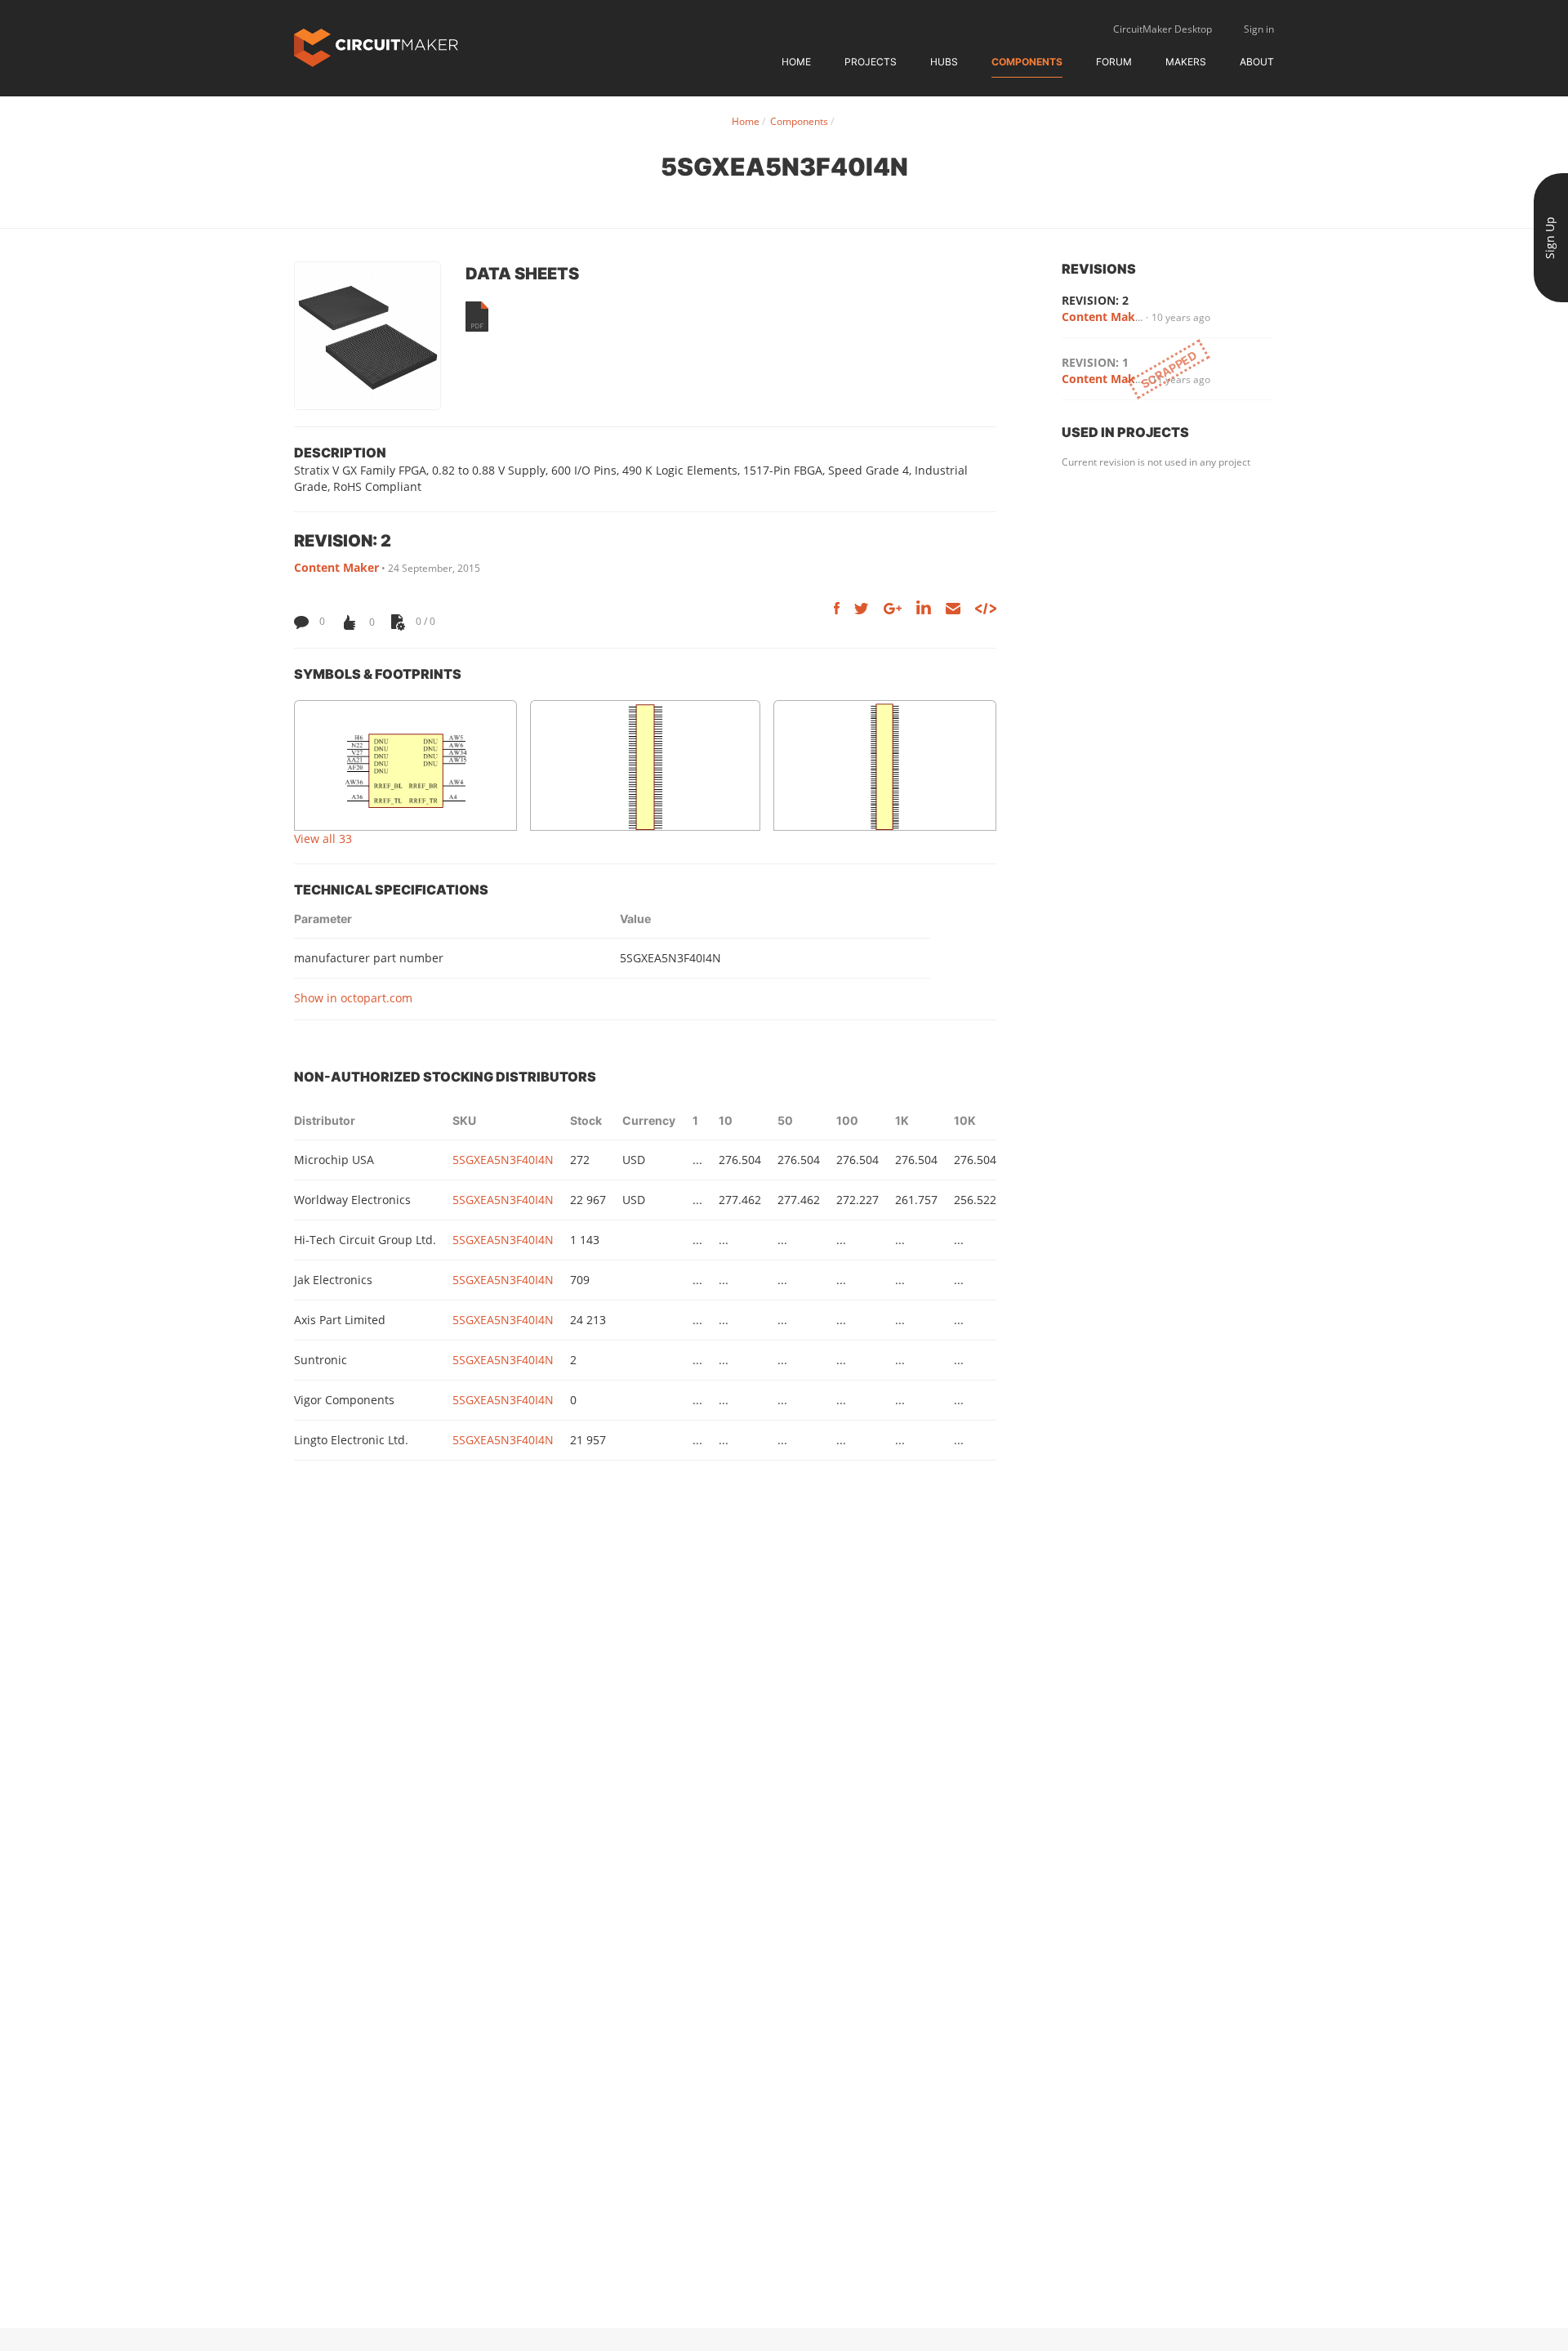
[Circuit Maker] (376, 46)
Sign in (1259, 29)
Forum (1114, 62)
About (1257, 62)
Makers (1186, 62)
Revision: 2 (1095, 300)
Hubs (944, 62)
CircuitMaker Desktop (1163, 29)
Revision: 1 (1095, 362)
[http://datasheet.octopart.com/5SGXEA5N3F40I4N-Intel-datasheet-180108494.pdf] (477, 317)
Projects (871, 62)
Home (796, 62)
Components (1027, 62)
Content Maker (336, 567)
